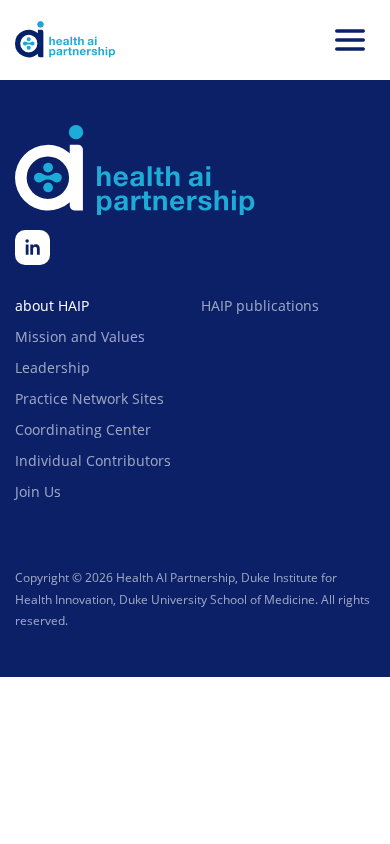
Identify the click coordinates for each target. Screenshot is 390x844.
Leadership (52, 367)
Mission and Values (80, 336)
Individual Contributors (93, 460)
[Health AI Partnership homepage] (65, 39)
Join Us (38, 491)
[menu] (350, 40)
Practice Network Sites (89, 398)
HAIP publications (260, 305)
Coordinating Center (83, 429)
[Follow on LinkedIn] (32, 247)
